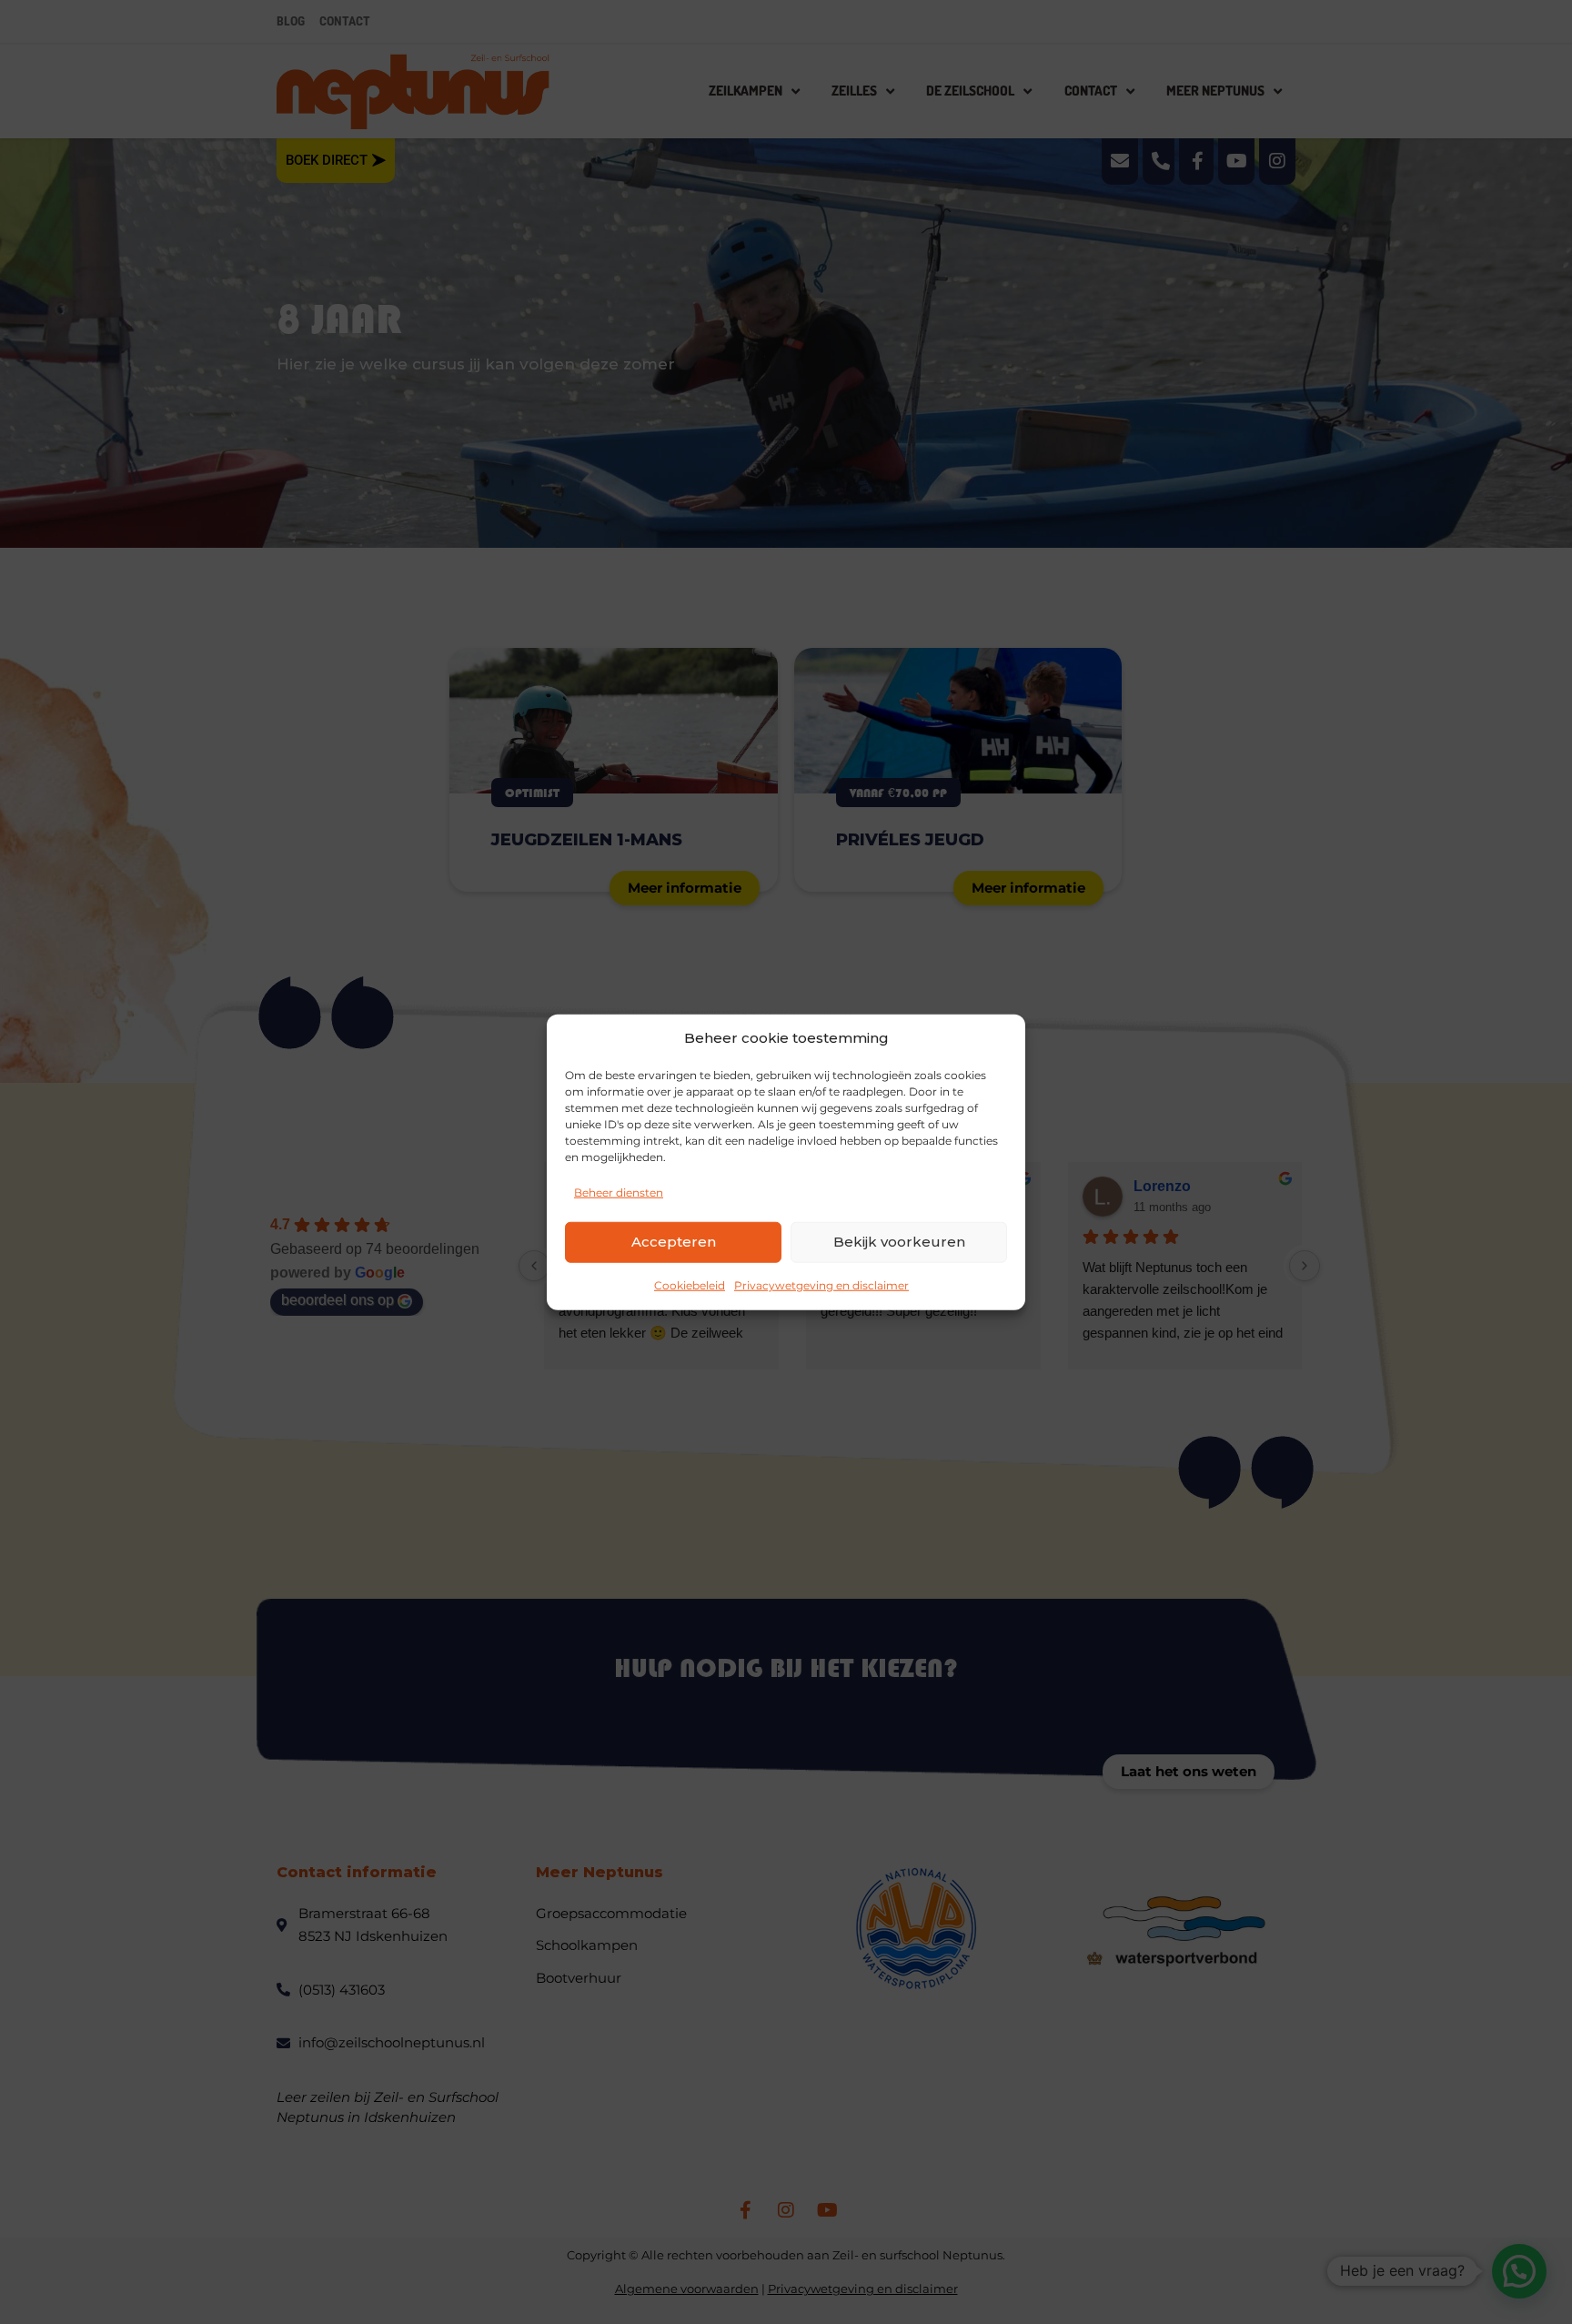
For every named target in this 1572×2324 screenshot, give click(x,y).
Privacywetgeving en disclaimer (821, 1284)
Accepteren (674, 1242)
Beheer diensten (619, 1192)
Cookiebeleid (690, 1284)
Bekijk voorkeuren (899, 1242)
